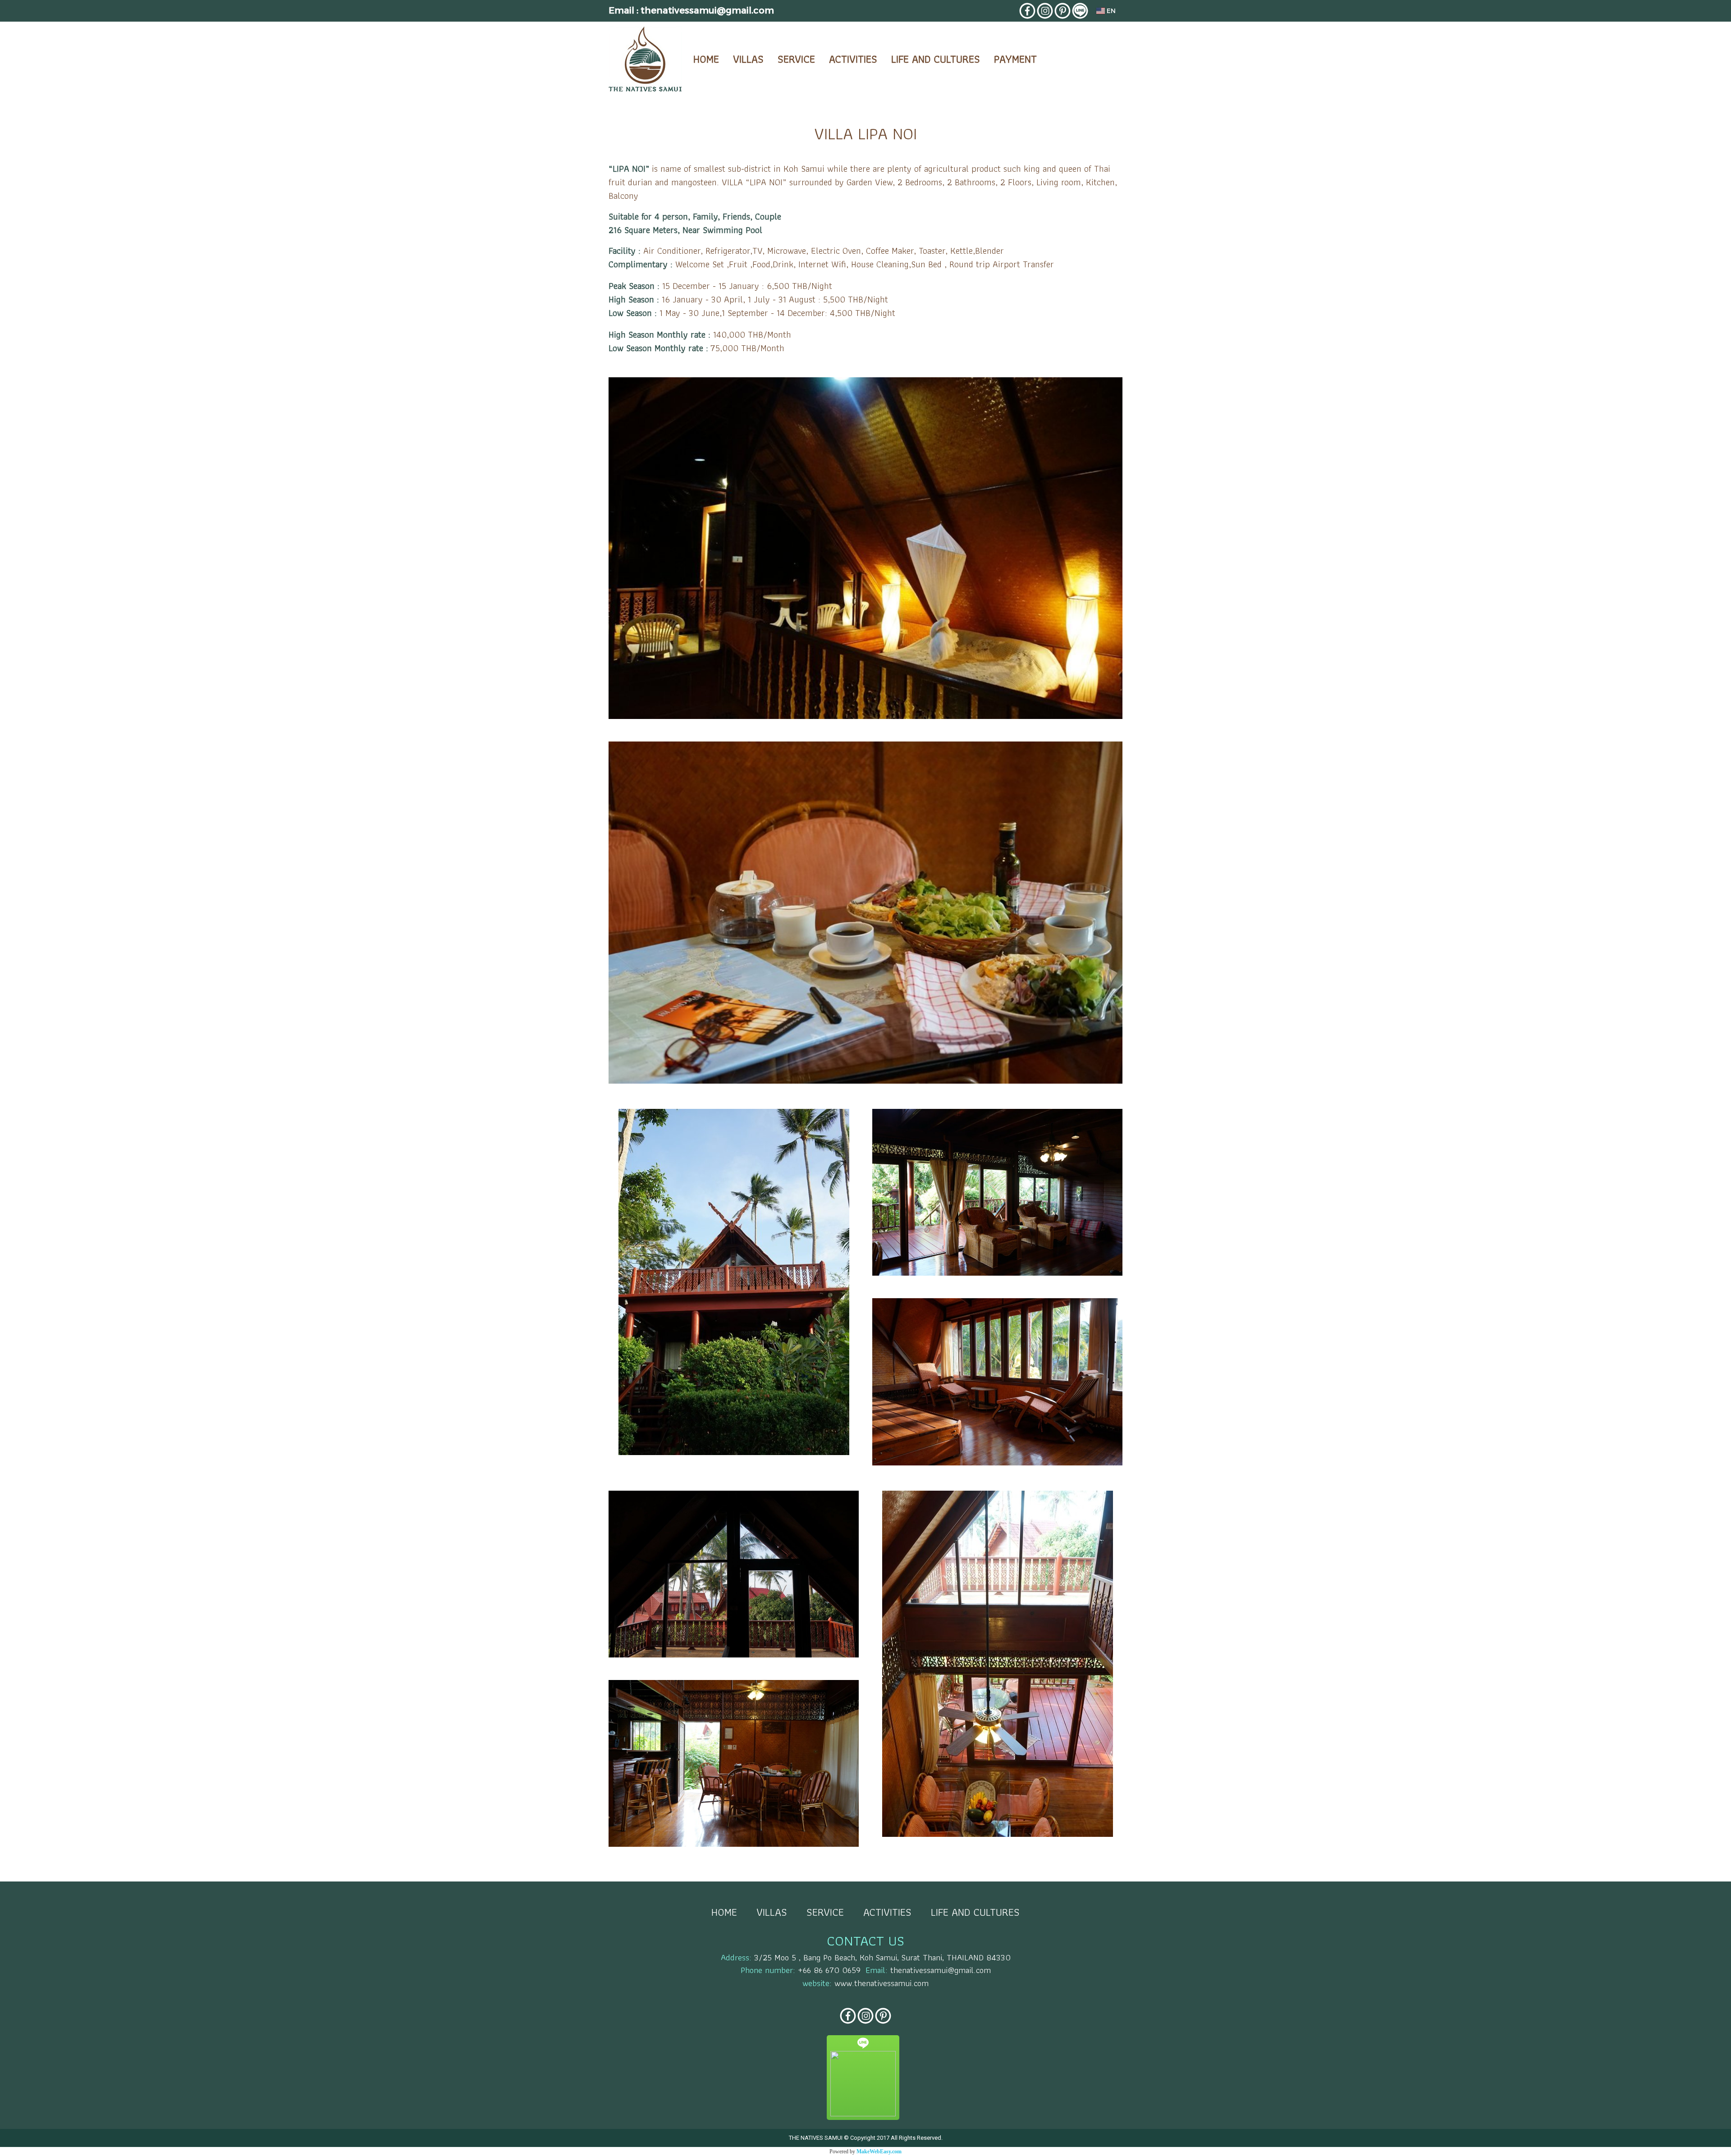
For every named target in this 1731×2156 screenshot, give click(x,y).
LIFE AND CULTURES (936, 59)
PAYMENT (1015, 59)
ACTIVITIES (853, 59)
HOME (706, 59)
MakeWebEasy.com (879, 2151)
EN (1110, 11)
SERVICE (796, 59)
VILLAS (748, 59)
